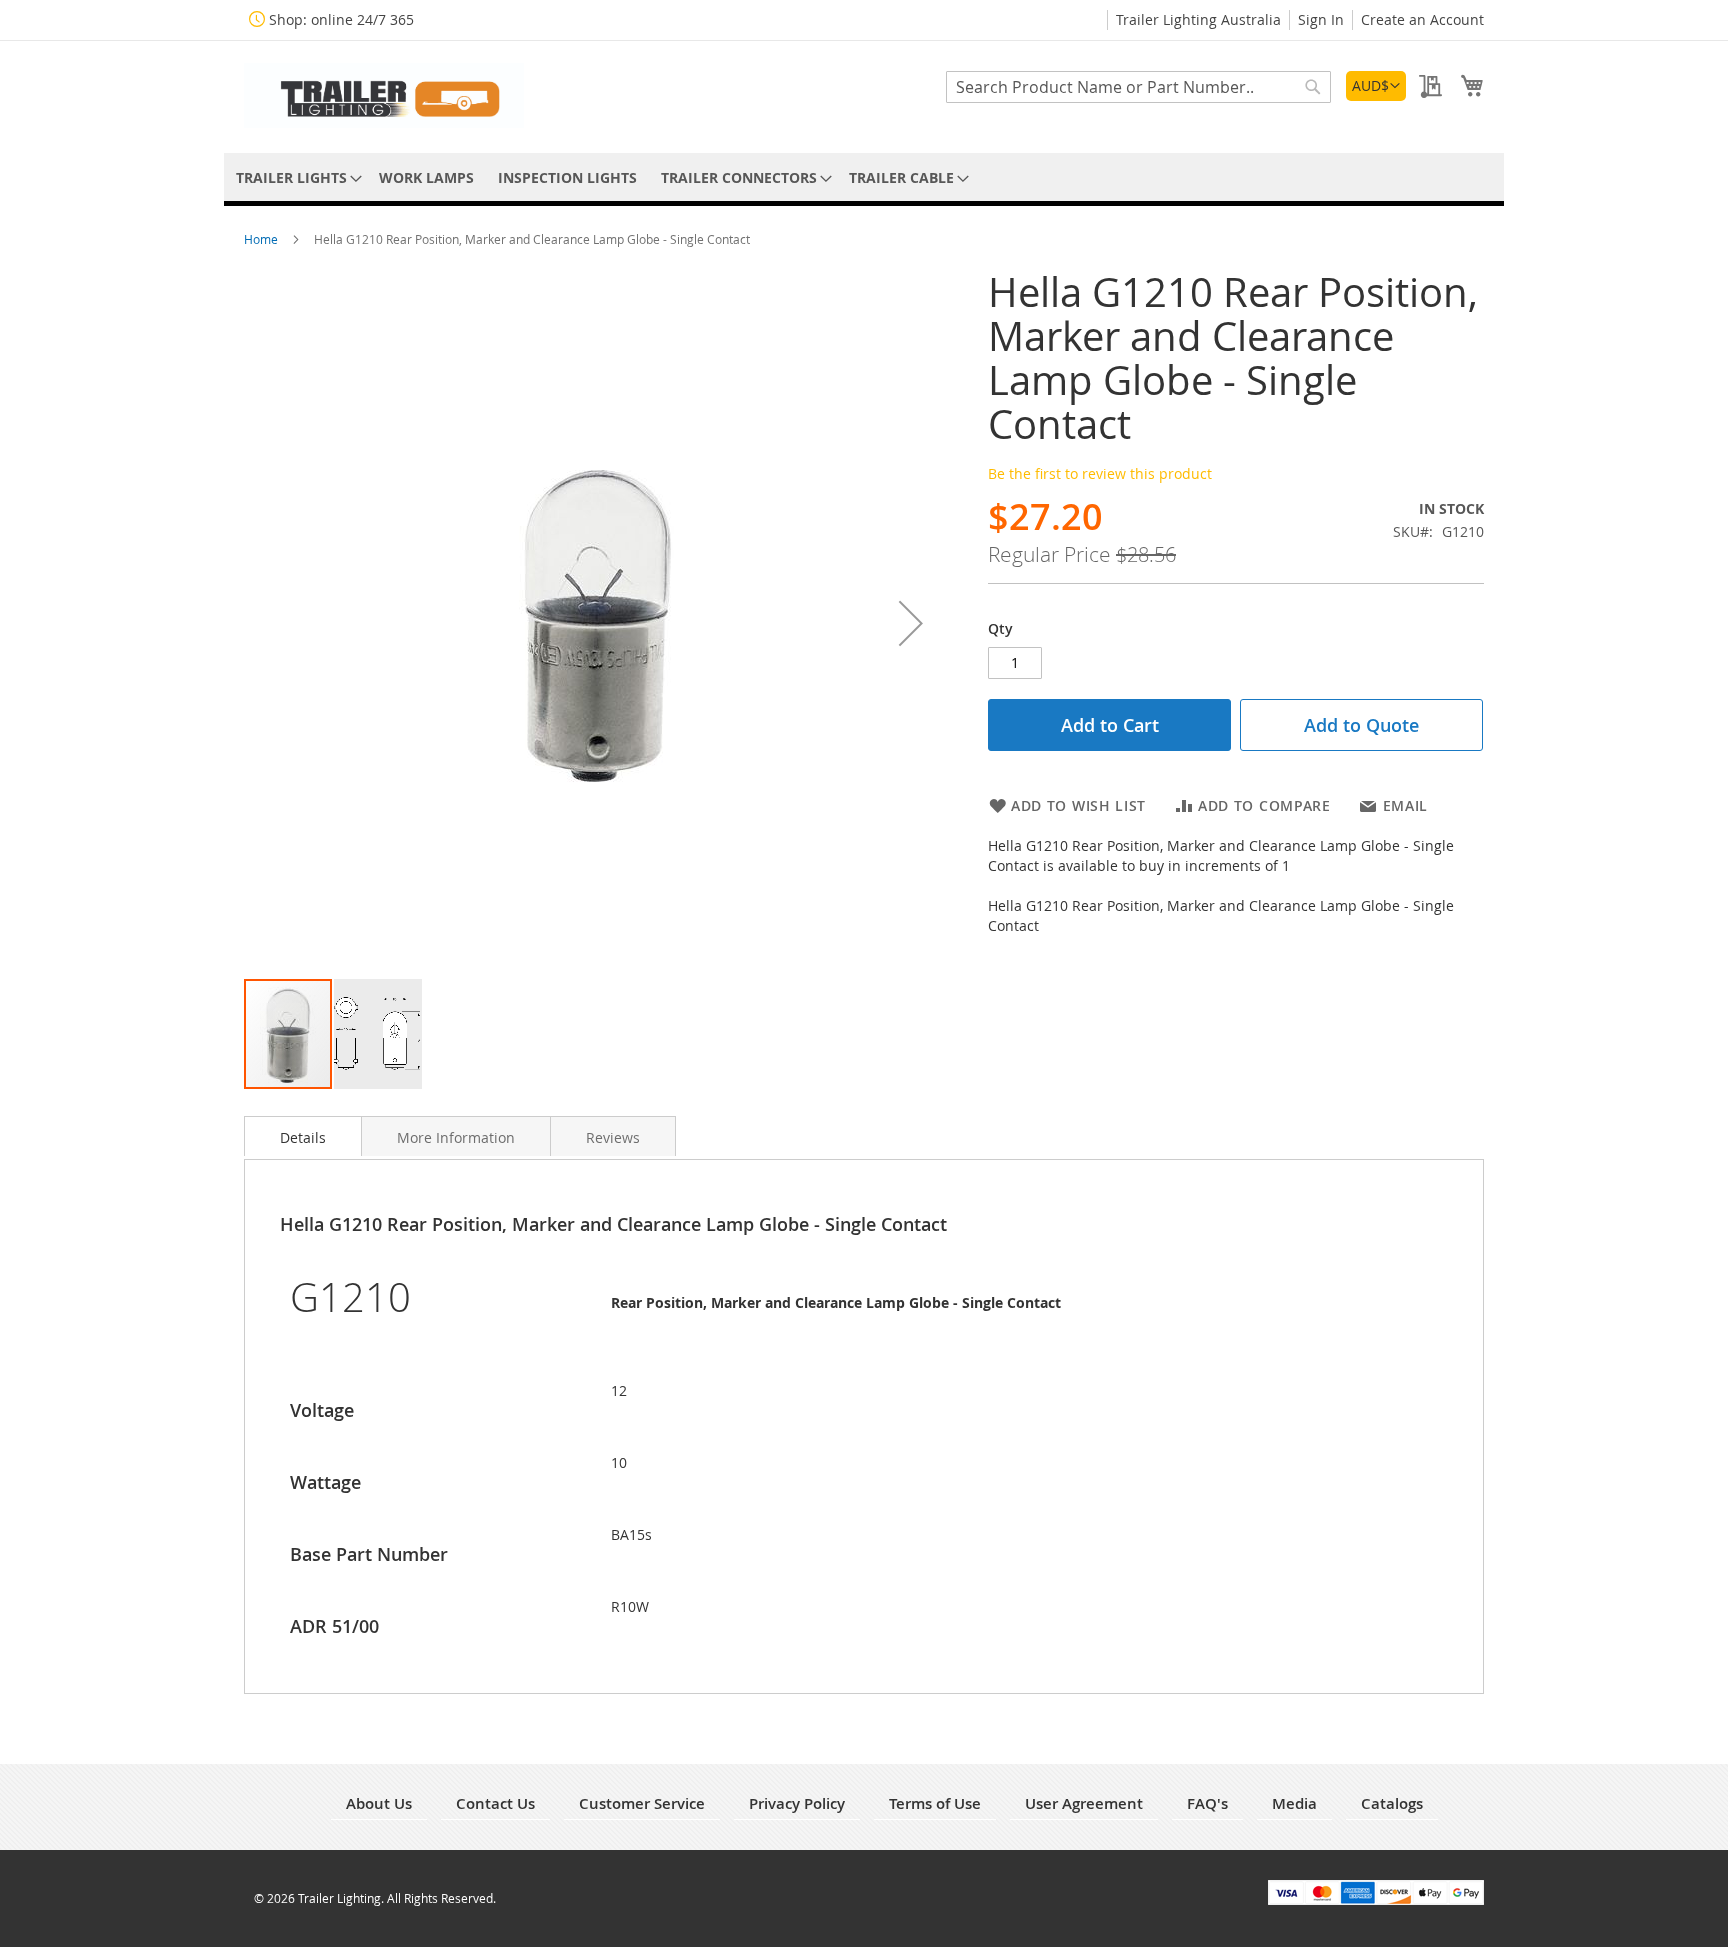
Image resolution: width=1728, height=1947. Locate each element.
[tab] (303, 1136)
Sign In (1321, 19)
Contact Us (495, 1803)
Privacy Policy (797, 1803)
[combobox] (1138, 87)
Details (303, 1137)
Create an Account (1422, 19)
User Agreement (1084, 1803)
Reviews (613, 1137)
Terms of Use (935, 1803)
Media (1294, 1803)
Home (262, 239)
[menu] (864, 177)
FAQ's (1207, 1803)
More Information (456, 1137)
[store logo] (384, 95)
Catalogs (1392, 1803)
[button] (1376, 86)
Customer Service (642, 1803)
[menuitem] (295, 177)
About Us (379, 1803)
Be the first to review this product (1100, 473)
